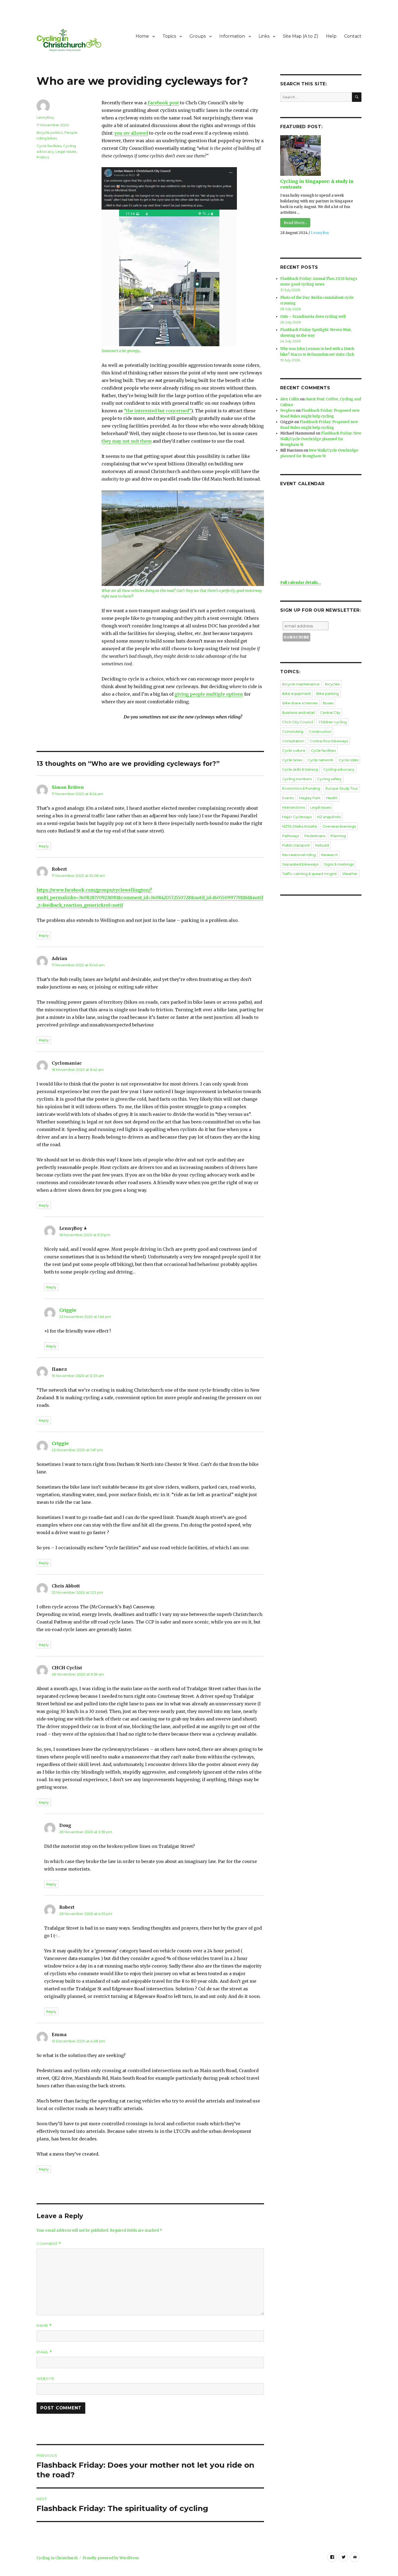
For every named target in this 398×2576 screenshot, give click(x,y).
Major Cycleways (297, 817)
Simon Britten (68, 787)
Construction (320, 731)
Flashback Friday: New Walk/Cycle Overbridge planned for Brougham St (321, 439)
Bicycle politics (50, 132)
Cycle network (320, 760)
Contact (353, 36)
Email (44, 2352)
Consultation (293, 741)
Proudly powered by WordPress (111, 2558)
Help (331, 36)
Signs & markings (339, 864)
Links (264, 36)
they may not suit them (127, 441)
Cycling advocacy (339, 769)
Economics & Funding (301, 788)
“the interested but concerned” (158, 411)
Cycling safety (329, 779)
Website (45, 2379)
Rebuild (322, 845)
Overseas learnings (339, 826)
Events (288, 798)
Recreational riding (299, 855)
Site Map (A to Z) (301, 36)
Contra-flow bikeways (329, 741)
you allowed (131, 133)
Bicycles (332, 684)
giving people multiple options (209, 694)
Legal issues (66, 151)
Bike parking (327, 694)
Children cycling (332, 722)
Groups (198, 36)
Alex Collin (290, 399)
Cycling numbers (297, 779)
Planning (338, 836)
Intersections (293, 807)
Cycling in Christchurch (57, 2558)
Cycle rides (348, 760)
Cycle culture (294, 750)
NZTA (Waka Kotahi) (299, 826)
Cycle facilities (49, 146)
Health (332, 798)
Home (142, 36)
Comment (49, 2244)
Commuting (293, 731)
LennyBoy (45, 117)
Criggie (68, 1310)
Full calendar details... (301, 583)
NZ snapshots (329, 817)
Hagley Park (310, 798)
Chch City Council (298, 722)
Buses (328, 703)
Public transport (296, 845)
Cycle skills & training (300, 769)
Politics (43, 157)
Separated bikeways (300, 864)
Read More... (295, 223)
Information (232, 36)
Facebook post (163, 103)
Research (330, 855)
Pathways (291, 836)
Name (44, 2326)
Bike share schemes (300, 703)
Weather (350, 874)
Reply (44, 846)
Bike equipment (296, 694)
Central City (330, 712)
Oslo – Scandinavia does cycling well (313, 317)
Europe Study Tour (342, 788)
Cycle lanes (292, 760)
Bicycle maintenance (301, 684)
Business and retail (298, 712)
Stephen (288, 411)
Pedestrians (315, 836)
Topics (169, 36)
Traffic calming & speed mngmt (309, 874)
